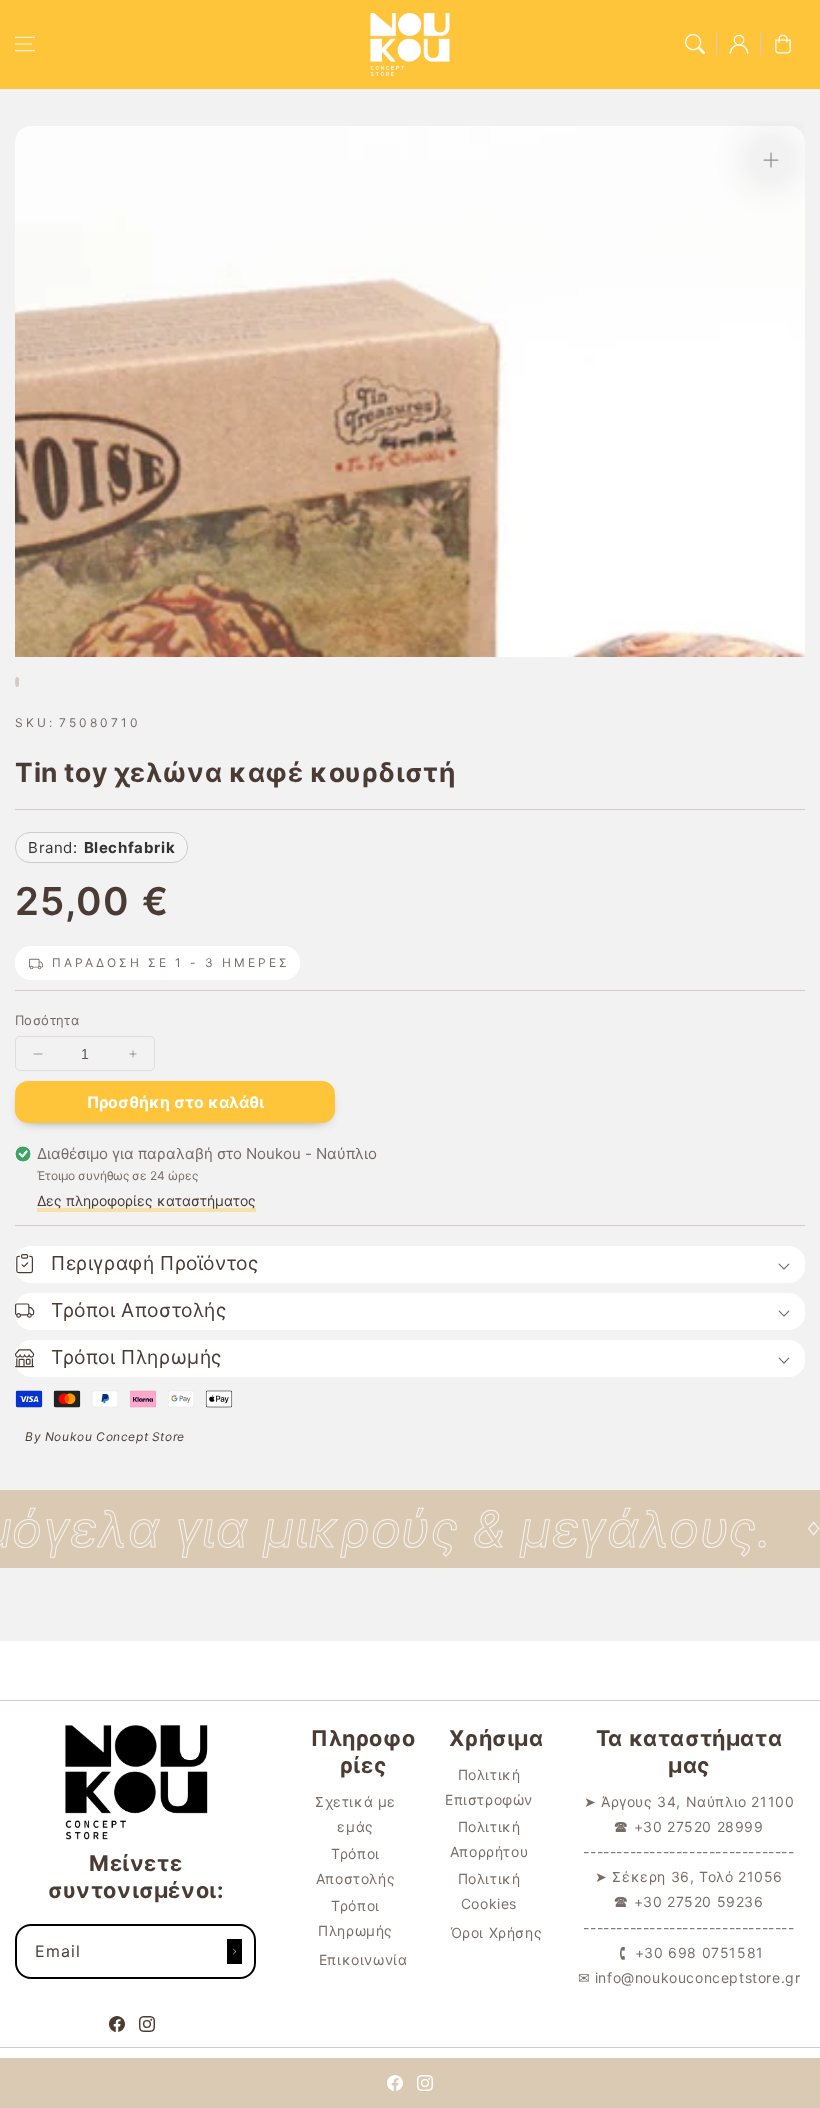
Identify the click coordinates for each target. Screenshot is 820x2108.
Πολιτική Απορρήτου (489, 1839)
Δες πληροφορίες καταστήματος (146, 1200)
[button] (25, 44)
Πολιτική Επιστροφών (489, 1787)
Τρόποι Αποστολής (355, 1866)
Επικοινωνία (363, 1959)
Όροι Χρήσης (497, 1932)
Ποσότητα (47, 1020)
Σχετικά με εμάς (355, 1814)
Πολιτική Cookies (489, 1891)
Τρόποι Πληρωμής (355, 1918)
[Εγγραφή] (234, 1951)
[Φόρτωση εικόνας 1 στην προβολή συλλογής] (17, 682)
